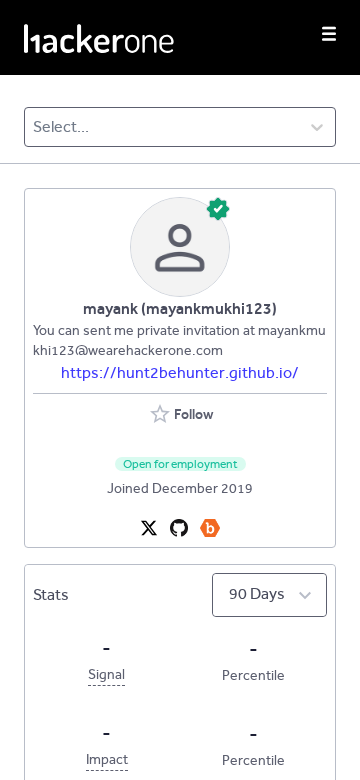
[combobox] (34, 127)
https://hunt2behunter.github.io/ (180, 372)
